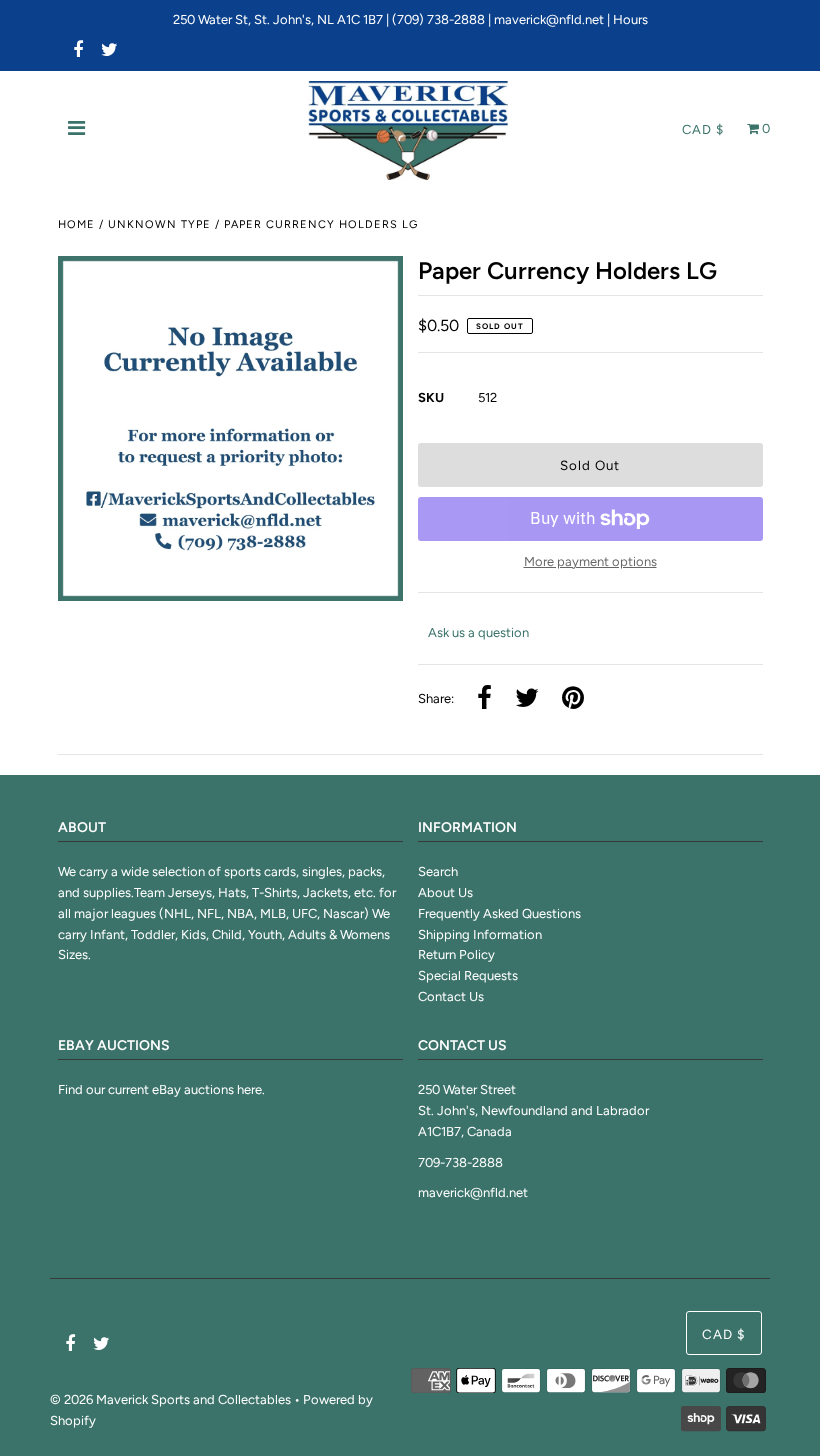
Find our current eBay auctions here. (161, 1089)
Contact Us (451, 996)
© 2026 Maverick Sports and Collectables (170, 1399)
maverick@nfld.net (549, 19)
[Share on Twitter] (527, 699)
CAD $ (703, 129)
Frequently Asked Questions (499, 913)
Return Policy (456, 954)
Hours (630, 19)
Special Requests (468, 975)
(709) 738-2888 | (443, 19)
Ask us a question (478, 632)
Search (438, 871)
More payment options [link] (590, 561)
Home (76, 224)
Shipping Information (480, 934)
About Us (445, 892)
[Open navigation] (77, 130)
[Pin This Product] (573, 699)
